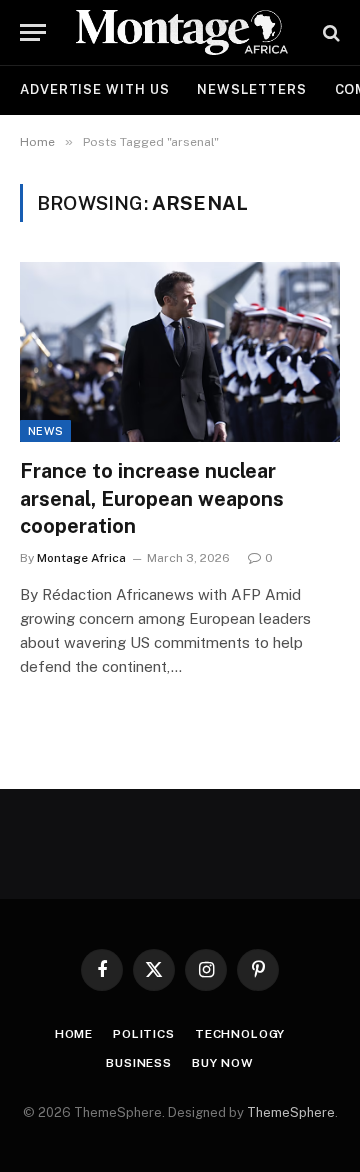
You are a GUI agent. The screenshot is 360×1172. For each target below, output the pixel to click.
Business (139, 1063)
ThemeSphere (291, 1112)
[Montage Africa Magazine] (182, 32)
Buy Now (223, 1063)
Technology (240, 1034)
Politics (144, 1034)
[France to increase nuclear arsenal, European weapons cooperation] (180, 352)
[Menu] (33, 32)
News (45, 431)
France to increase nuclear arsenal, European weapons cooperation (152, 498)
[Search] (329, 32)
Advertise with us (94, 89)
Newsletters (251, 89)
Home (74, 1034)
